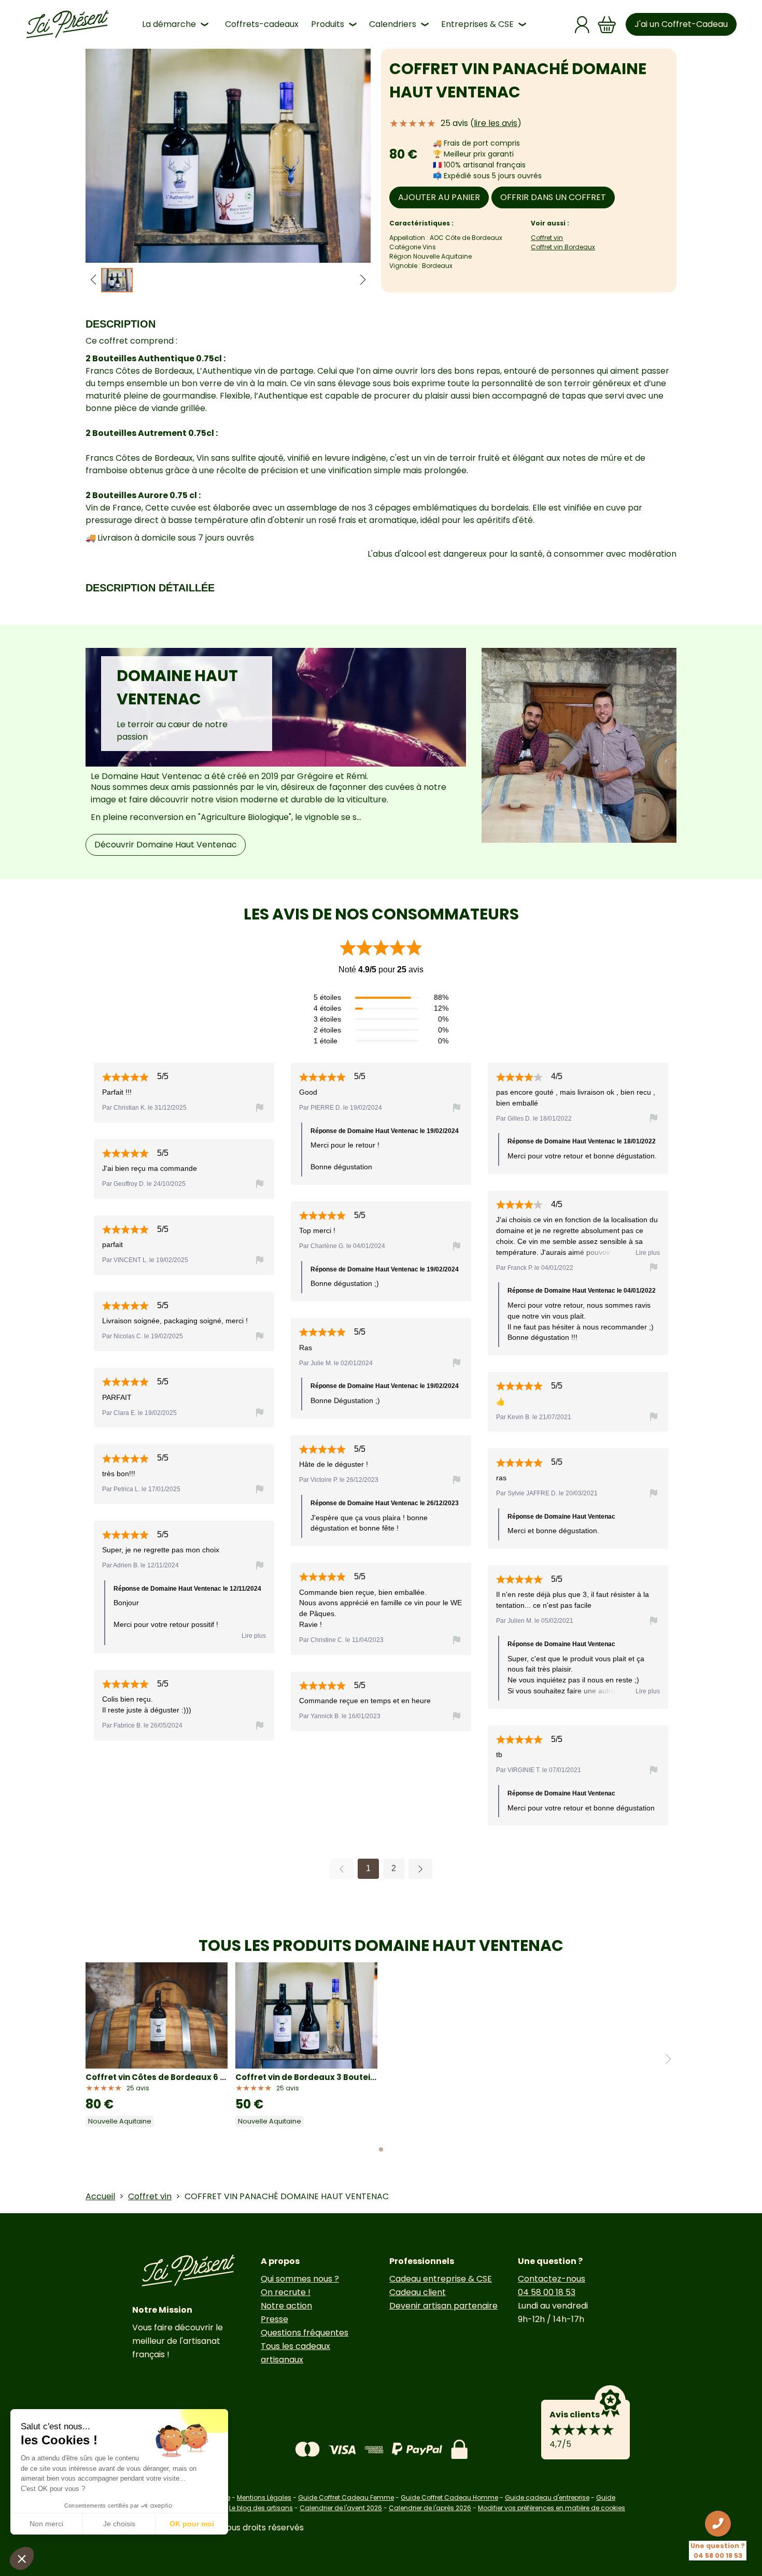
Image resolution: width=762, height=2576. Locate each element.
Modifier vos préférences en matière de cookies (552, 2508)
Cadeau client (418, 2292)
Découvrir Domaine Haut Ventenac (166, 845)
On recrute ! (286, 2292)
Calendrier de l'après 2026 (430, 2508)
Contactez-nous (552, 2279)
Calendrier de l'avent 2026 (341, 2508)
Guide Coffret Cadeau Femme (346, 2497)
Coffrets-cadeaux (262, 24)
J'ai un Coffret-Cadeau (681, 24)
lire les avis (496, 123)
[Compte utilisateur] (582, 25)
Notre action (286, 2306)
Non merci (46, 2524)
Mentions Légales (264, 2497)
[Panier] (607, 25)
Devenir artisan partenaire (443, 2306)
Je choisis (119, 2524)
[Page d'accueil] (67, 24)
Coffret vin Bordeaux (563, 247)
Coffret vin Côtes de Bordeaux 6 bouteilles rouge (157, 2077)
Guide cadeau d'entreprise (547, 2497)
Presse (274, 2319)
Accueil (100, 2196)
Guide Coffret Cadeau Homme (449, 2497)
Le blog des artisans (261, 2508)
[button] (363, 280)
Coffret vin (547, 238)
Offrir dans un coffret (553, 197)
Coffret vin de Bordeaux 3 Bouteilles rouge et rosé (306, 2077)
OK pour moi (192, 2524)
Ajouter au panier (439, 197)
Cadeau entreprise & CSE (441, 2279)
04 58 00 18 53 (547, 2292)
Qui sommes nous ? (300, 2279)
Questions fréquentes (305, 2333)
